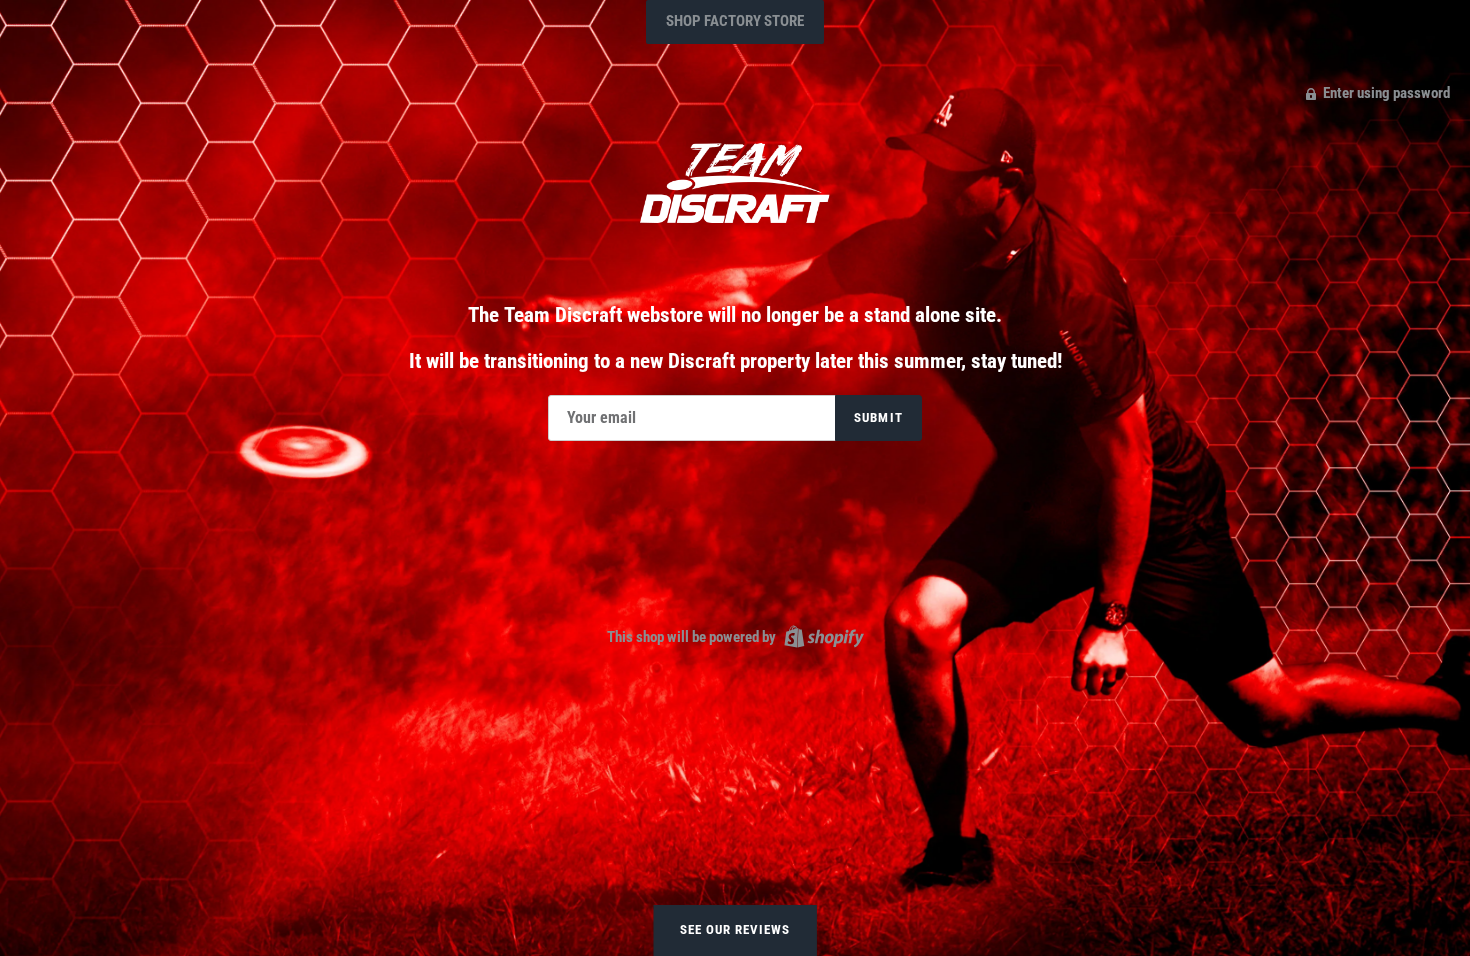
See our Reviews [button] (735, 929)
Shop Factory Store (735, 21)
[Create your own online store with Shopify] (821, 636)
